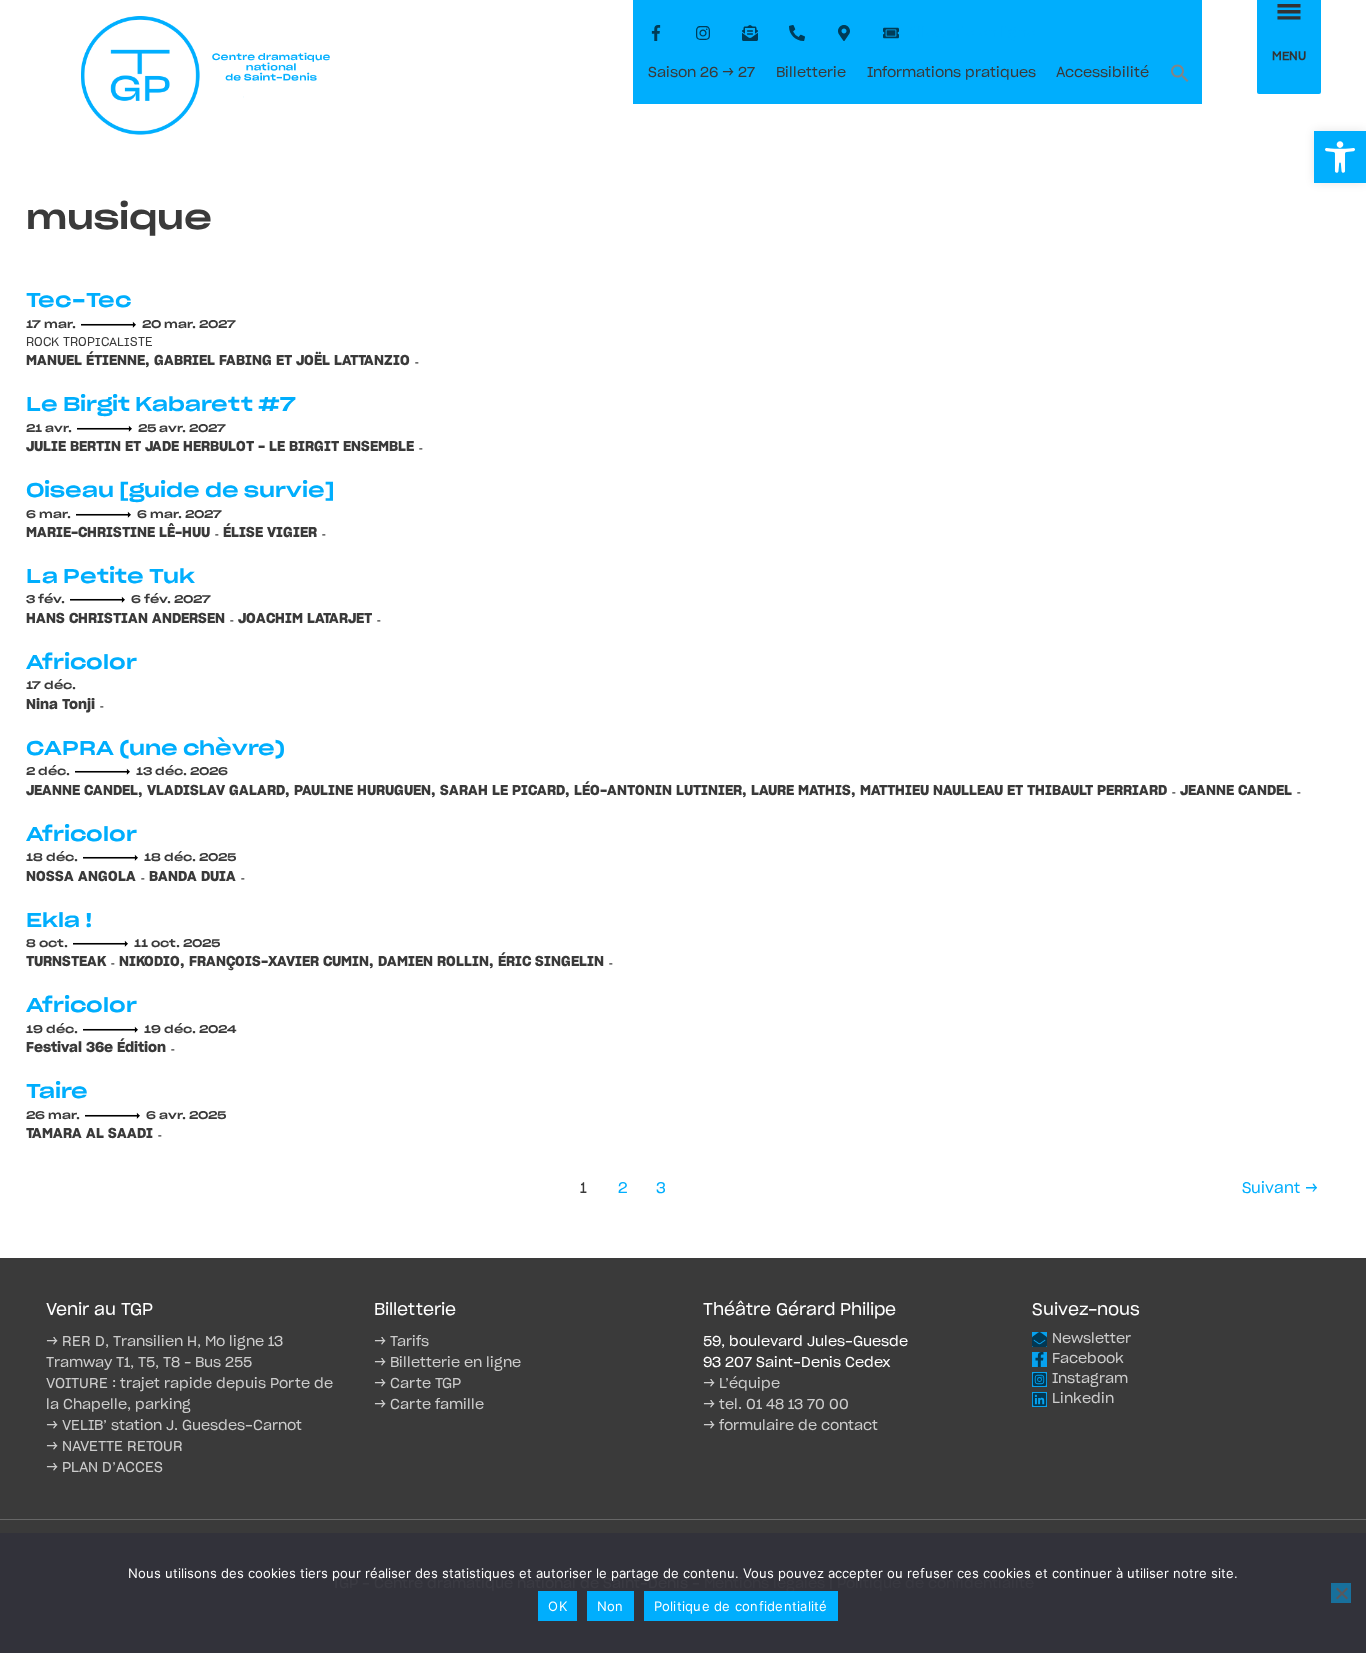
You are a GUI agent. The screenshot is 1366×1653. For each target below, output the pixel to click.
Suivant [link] (1280, 1188)
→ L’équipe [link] (741, 1384)
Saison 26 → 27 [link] (701, 73)
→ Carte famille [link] (429, 1405)
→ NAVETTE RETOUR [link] (114, 1447)
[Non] (1341, 1593)
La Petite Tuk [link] (110, 577)
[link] (1340, 157)
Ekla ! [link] (59, 921)
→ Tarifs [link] (401, 1342)
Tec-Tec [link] (78, 301)
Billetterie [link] (811, 73)
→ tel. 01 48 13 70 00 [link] (776, 1405)
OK (557, 1606)
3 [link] (661, 1188)
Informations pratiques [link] (951, 73)
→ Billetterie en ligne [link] (447, 1363)
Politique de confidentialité (741, 1606)
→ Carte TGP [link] (417, 1384)
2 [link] (622, 1188)
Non (610, 1606)
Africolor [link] (81, 663)
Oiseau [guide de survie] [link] (180, 491)
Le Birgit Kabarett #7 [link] (160, 405)
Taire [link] (57, 1092)
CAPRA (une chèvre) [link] (155, 749)
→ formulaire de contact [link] (790, 1426)
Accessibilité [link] (1102, 73)
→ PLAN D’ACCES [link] (104, 1468)
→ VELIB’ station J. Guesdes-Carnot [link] (174, 1426)
